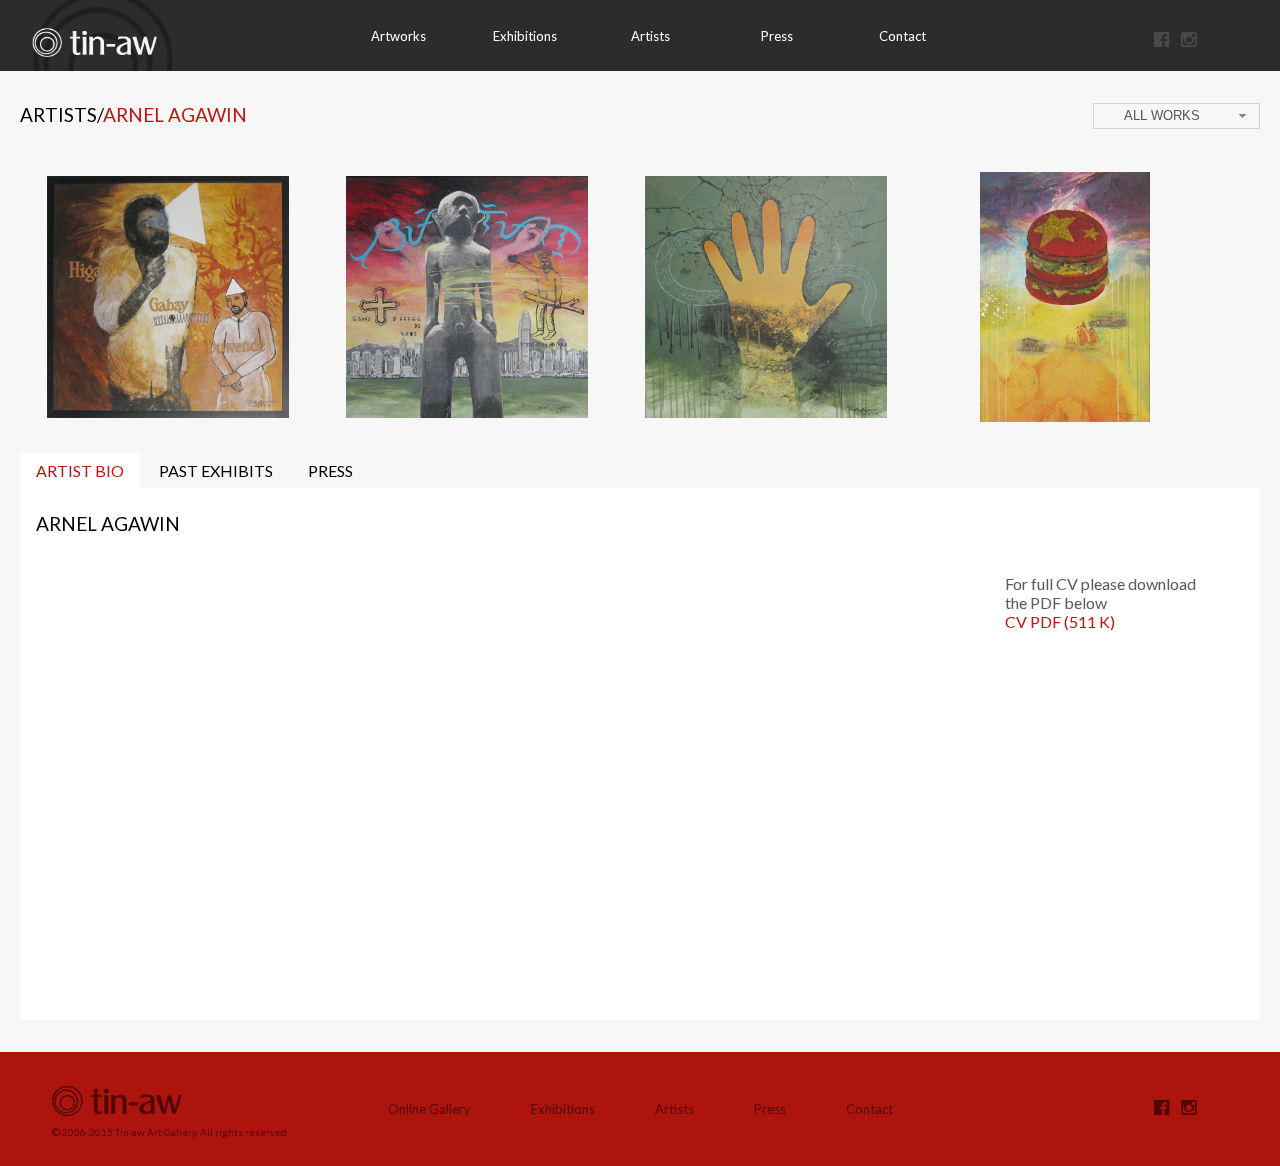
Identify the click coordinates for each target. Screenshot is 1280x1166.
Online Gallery (429, 1109)
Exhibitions (525, 36)
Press (777, 36)
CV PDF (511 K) (1060, 621)
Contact (902, 36)
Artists (650, 36)
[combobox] (1176, 116)
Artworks (398, 36)
